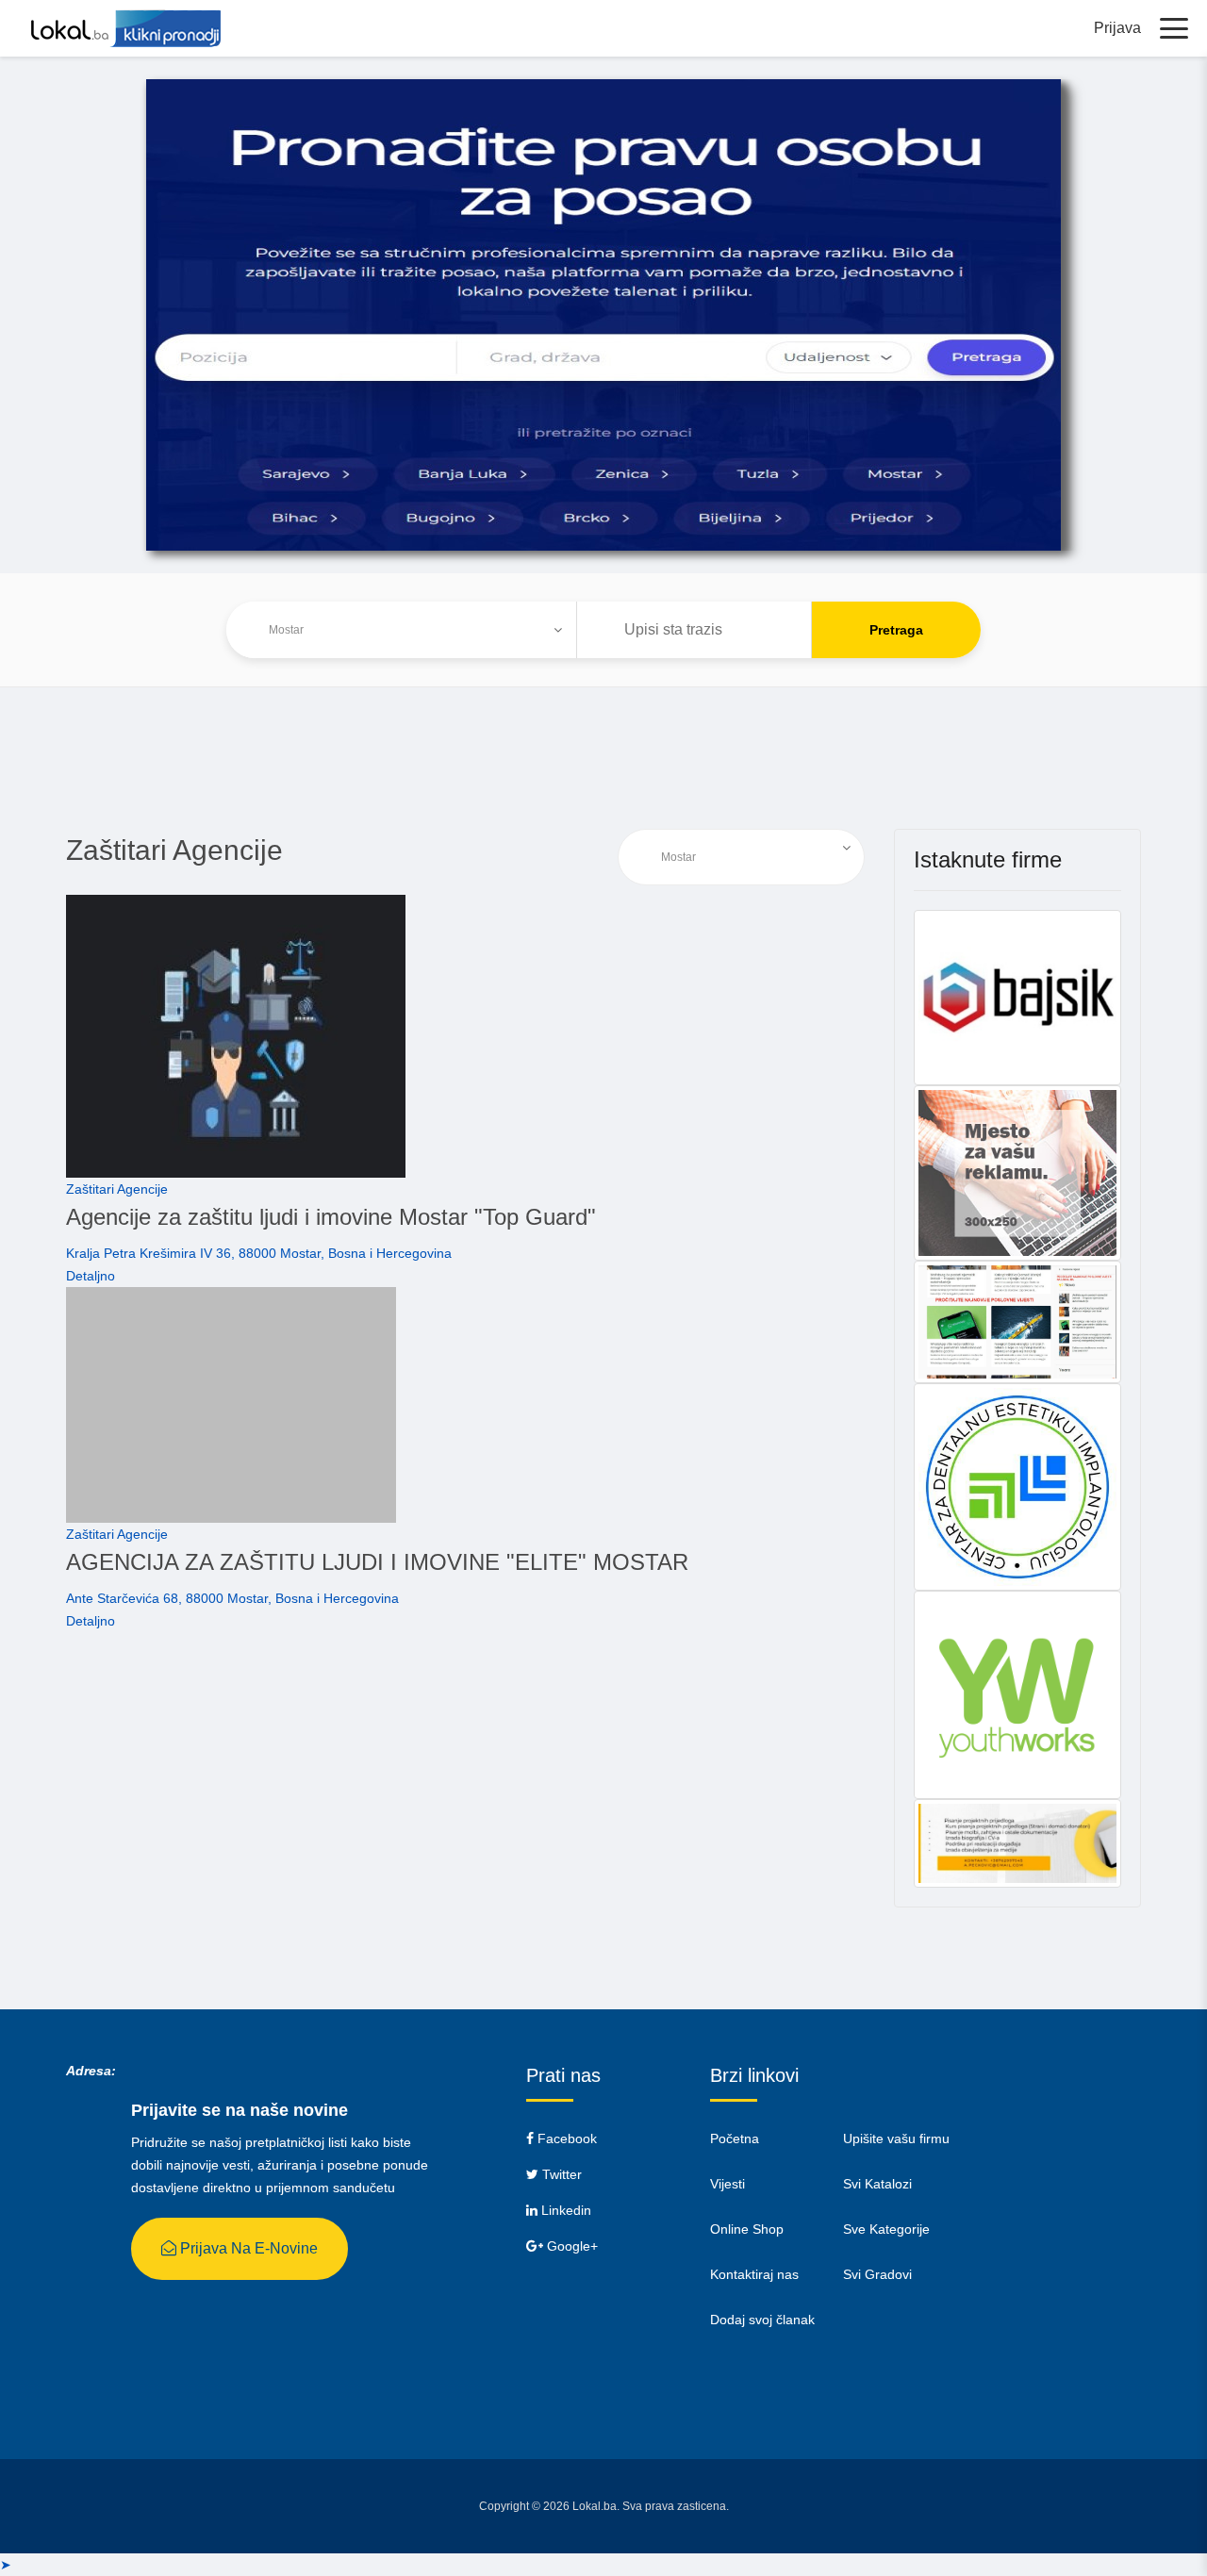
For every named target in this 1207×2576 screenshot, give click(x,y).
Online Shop (747, 2229)
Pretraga (896, 630)
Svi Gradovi (877, 2274)
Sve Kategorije (886, 2229)
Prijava (1117, 28)
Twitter (560, 2174)
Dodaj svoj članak (762, 2320)
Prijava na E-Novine (247, 2248)
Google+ (570, 2246)
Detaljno (91, 1276)
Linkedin (564, 2210)
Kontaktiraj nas (754, 2274)
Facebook (565, 2138)
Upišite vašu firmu (896, 2138)
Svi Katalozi (877, 2184)
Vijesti (728, 2184)
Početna (735, 2138)
